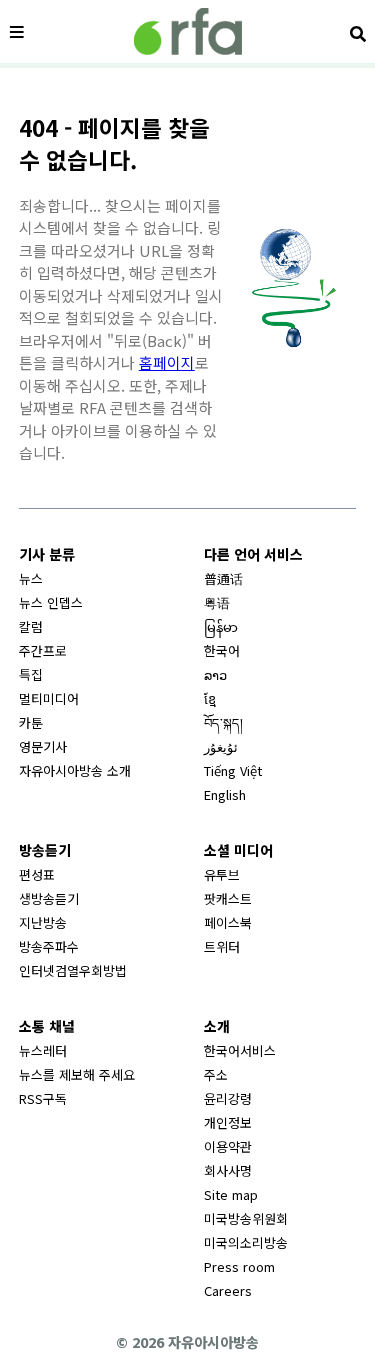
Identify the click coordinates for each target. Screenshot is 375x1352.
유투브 (222, 874)
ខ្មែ (210, 698)
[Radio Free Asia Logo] (188, 31)
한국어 (222, 650)
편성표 (37, 874)
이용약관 (228, 1146)
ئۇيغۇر (221, 746)
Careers (228, 1290)
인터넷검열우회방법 (73, 970)
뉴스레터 (43, 1050)
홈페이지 (167, 362)
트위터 (222, 946)
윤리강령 (228, 1098)
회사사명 (228, 1170)
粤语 (217, 602)
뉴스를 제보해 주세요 (77, 1074)
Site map (231, 1194)
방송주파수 (49, 946)
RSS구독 (43, 1098)
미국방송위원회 (246, 1218)
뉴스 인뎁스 (51, 602)
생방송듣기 (49, 898)
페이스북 (228, 922)
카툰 (31, 722)
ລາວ (215, 674)
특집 (31, 674)
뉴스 (31, 578)
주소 (216, 1074)
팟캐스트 (228, 898)
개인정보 (228, 1122)
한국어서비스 (240, 1050)
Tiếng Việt (233, 770)
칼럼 (31, 626)
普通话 (223, 578)
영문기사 (43, 746)
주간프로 (43, 650)
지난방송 (43, 922)
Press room (239, 1266)
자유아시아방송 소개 (75, 770)
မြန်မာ (221, 626)
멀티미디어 (49, 698)
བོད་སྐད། (223, 722)
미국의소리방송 (246, 1242)
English (225, 794)
